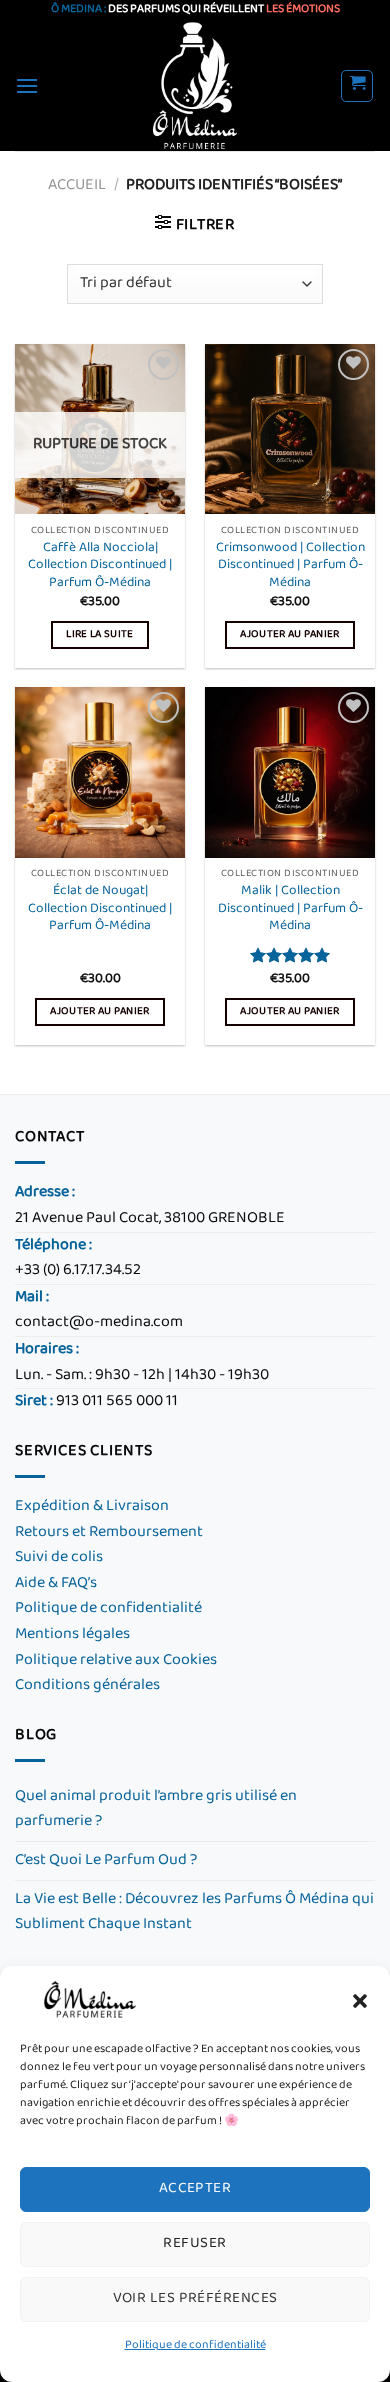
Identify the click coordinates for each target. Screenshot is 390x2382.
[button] (360, 2001)
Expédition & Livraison (92, 1506)
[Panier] (357, 86)
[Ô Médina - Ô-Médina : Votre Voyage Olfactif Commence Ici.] (195, 85)
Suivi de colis (59, 1557)
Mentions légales (72, 1634)
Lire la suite (99, 634)
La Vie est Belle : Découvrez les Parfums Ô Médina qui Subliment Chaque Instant (194, 1912)
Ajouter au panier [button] (290, 634)
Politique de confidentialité (195, 2345)
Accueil (77, 185)
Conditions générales (89, 1685)
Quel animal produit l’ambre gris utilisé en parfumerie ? (156, 1809)
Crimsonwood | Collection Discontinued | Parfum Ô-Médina (290, 566)
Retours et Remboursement (109, 1532)
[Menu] (27, 85)
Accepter (195, 2188)
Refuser (194, 2243)
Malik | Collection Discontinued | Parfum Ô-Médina (290, 909)
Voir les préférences (195, 2298)
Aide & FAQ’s (56, 1583)
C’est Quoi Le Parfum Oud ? (106, 1860)
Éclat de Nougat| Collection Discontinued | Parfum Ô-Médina (100, 909)
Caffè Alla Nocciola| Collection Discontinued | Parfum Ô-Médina (100, 566)
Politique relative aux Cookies (116, 1660)
